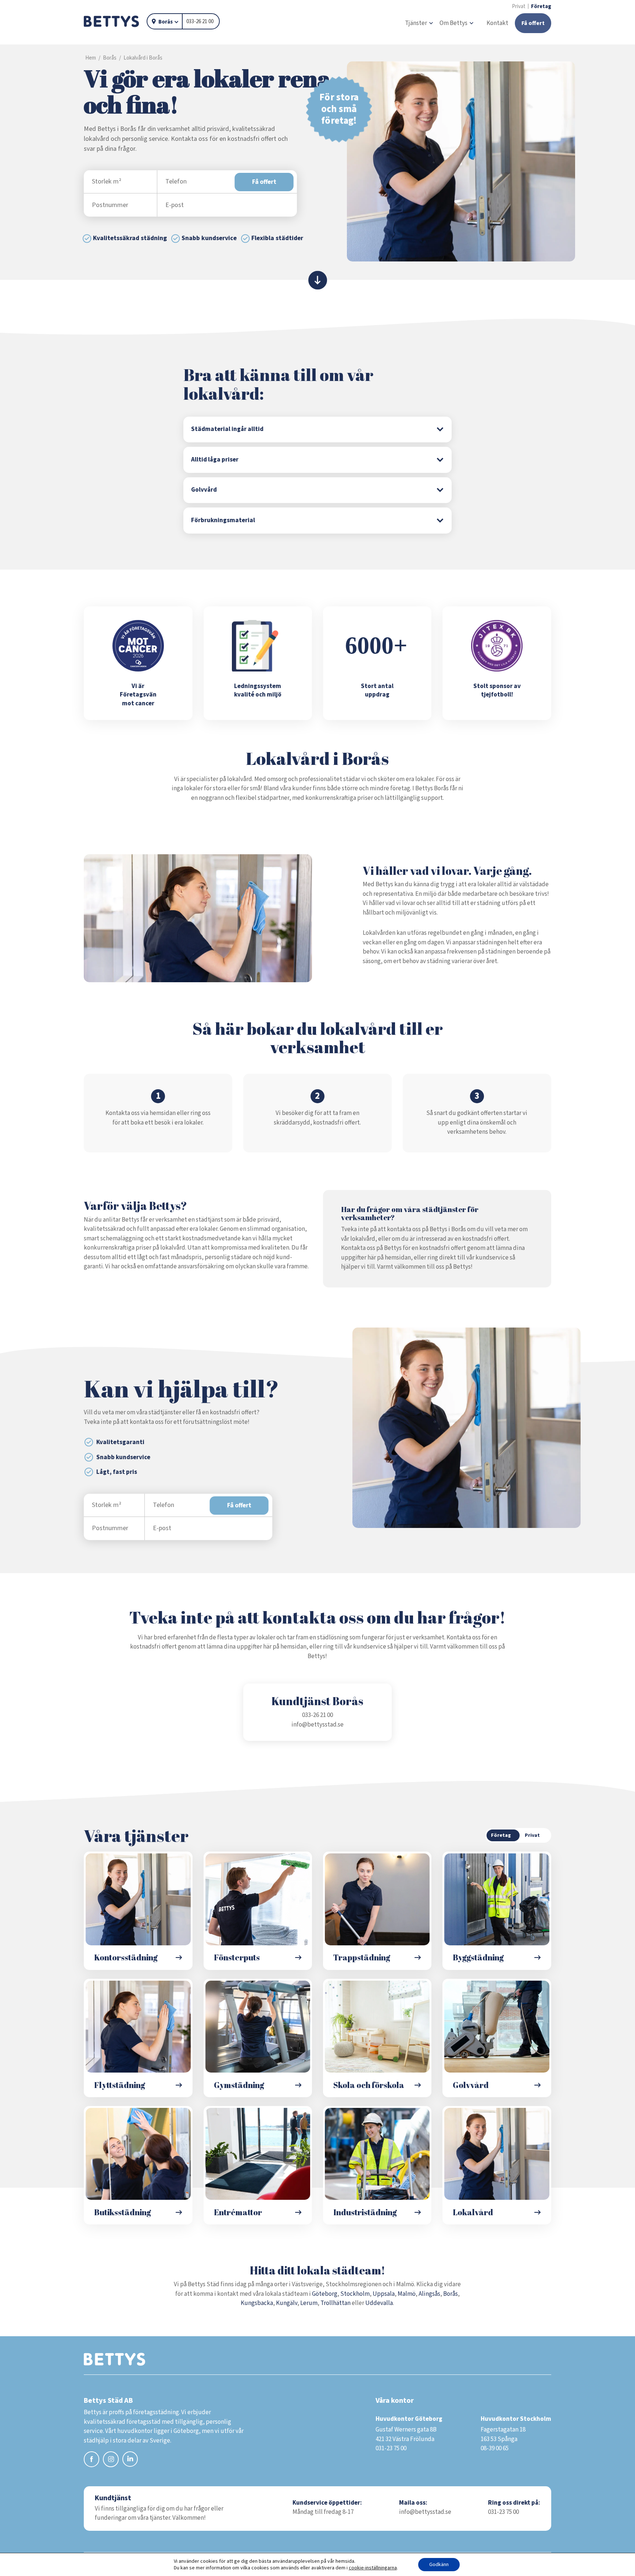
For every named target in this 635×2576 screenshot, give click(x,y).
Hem (91, 58)
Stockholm (355, 2294)
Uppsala (384, 2294)
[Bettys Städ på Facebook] (92, 2461)
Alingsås (429, 2294)
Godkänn (439, 2565)
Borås (166, 22)
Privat (519, 6)
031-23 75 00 (503, 2512)
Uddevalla (379, 2303)
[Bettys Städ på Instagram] (111, 2461)
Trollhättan (336, 2303)
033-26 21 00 (200, 22)
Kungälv (287, 2303)
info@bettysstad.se (317, 1725)
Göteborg (325, 2294)
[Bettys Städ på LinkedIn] (130, 2460)
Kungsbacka (257, 2303)
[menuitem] (419, 24)
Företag (541, 6)
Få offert (264, 182)
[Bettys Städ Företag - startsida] (111, 22)
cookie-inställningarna (373, 2568)
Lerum (309, 2303)
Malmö (407, 2294)
